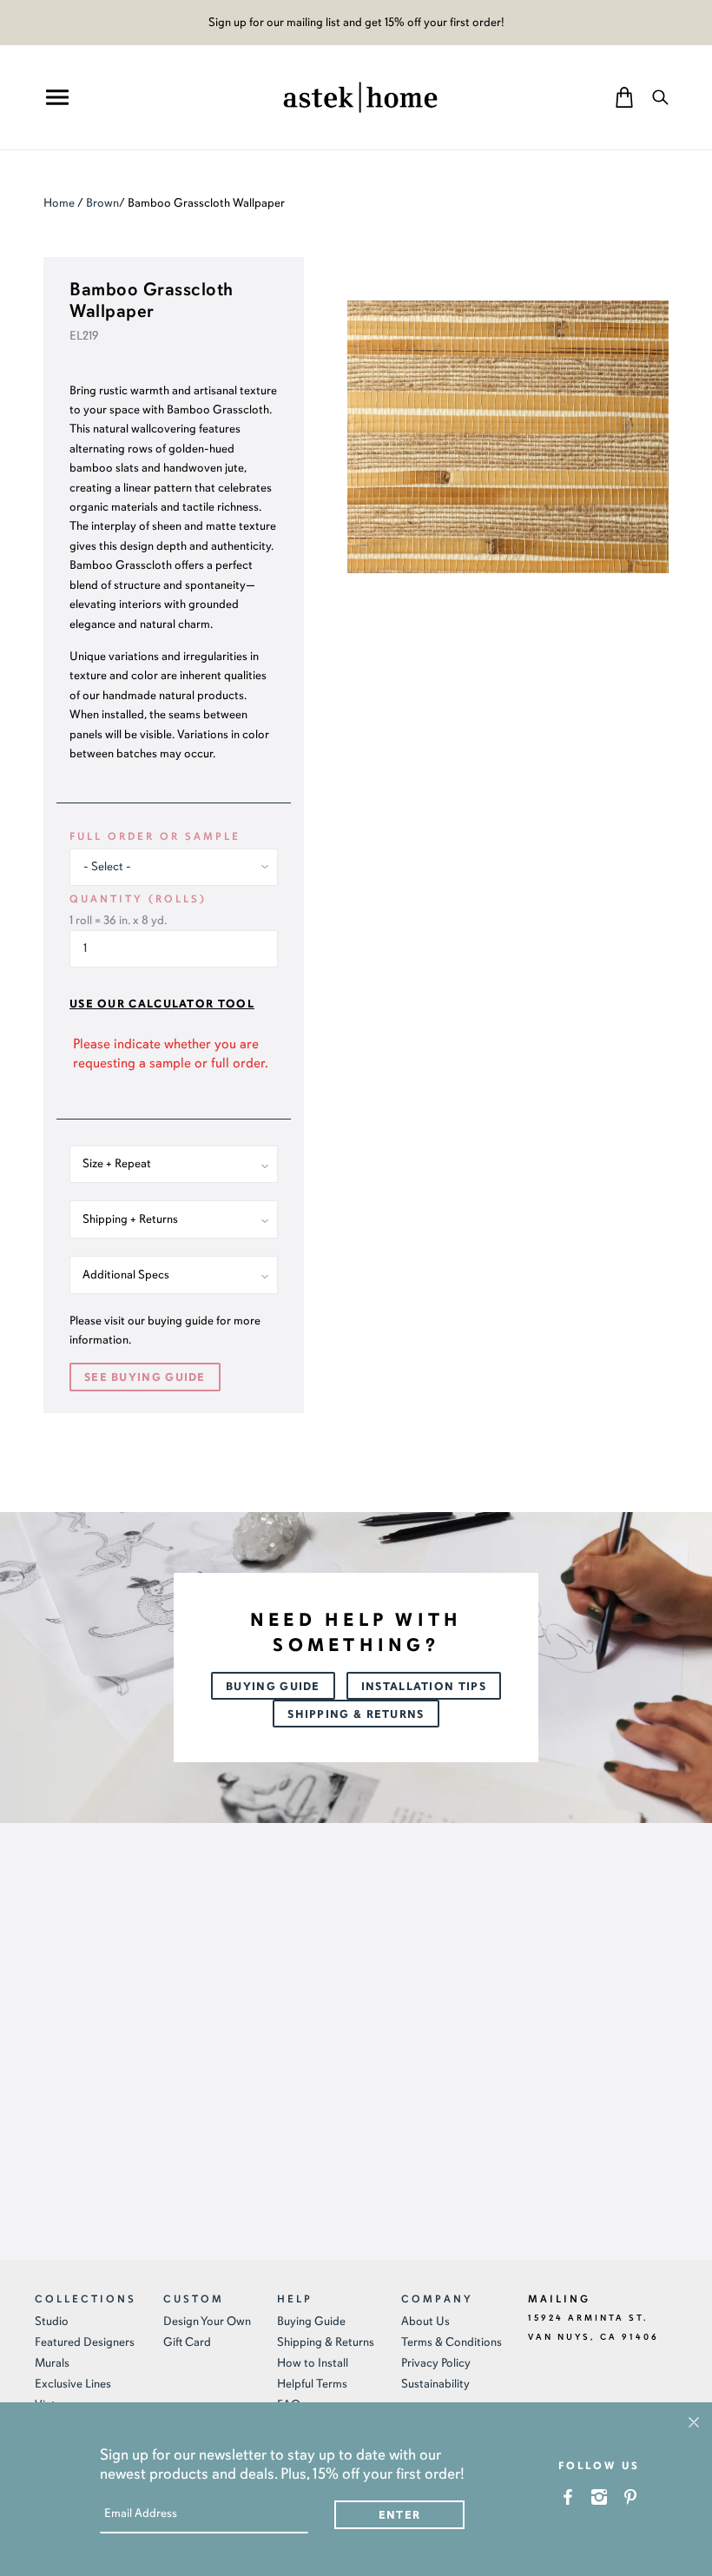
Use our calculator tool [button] (162, 1004)
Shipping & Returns (356, 1714)
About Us (425, 2321)
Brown (102, 203)
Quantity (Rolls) (138, 899)
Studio (52, 2321)
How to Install (313, 2363)
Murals (52, 2363)
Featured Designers (85, 2342)
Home (59, 203)
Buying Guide (273, 1687)
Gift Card (187, 2342)
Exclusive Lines (73, 2384)
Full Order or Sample (155, 836)
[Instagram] (600, 2497)
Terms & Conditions (452, 2342)
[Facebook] (568, 2497)
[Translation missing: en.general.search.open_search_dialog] (660, 97)
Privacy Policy (436, 2363)
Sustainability (435, 2384)
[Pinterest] (631, 2497)
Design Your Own (207, 2321)
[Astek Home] (360, 96)
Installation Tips (424, 1687)
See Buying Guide (145, 1377)
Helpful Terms (312, 2384)
